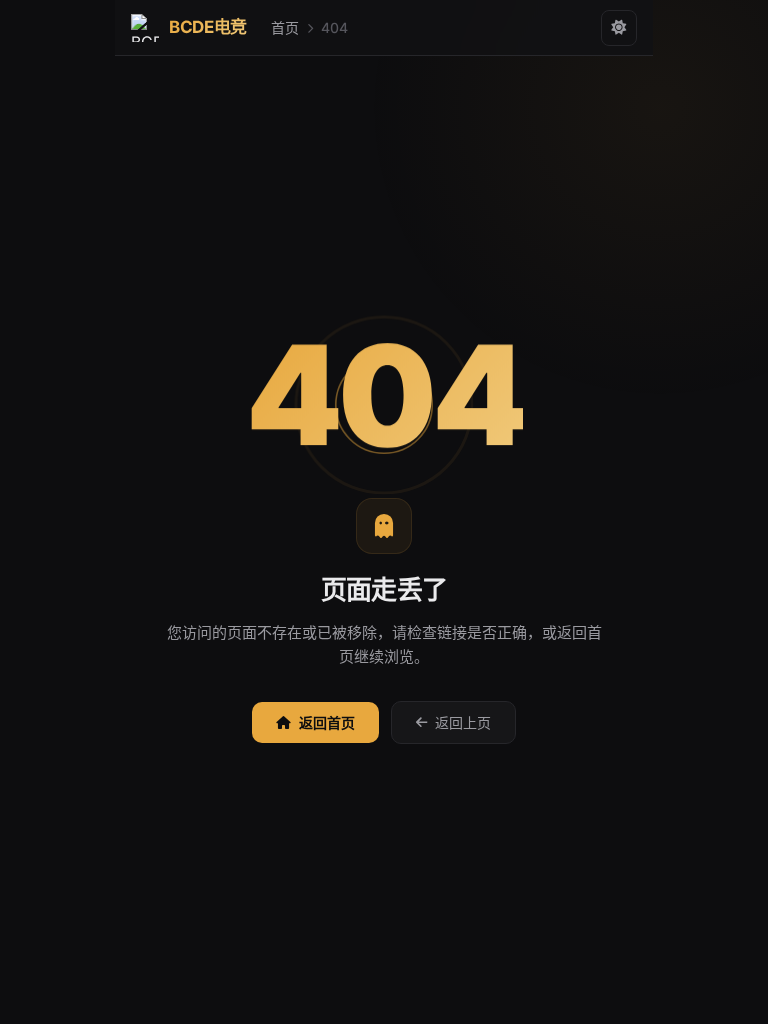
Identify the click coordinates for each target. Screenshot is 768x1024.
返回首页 (327, 722)
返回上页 (463, 722)
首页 (285, 27)
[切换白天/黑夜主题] (619, 28)
